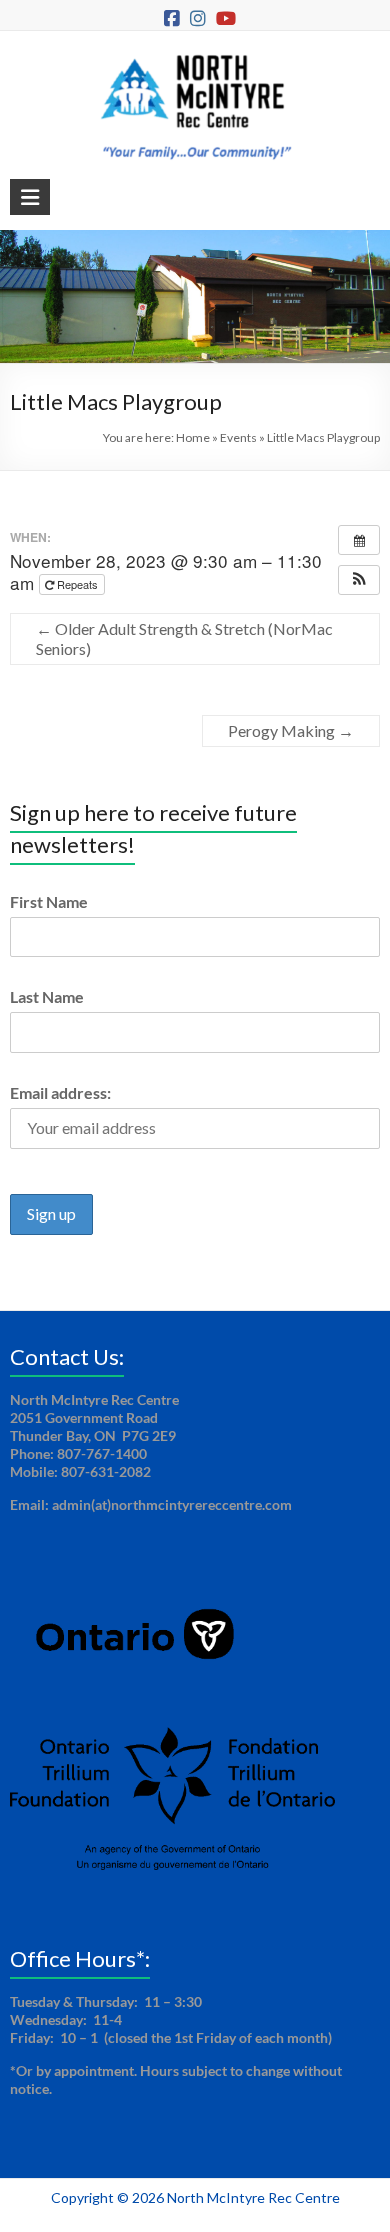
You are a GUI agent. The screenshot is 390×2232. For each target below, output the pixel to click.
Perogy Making (291, 730)
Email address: (60, 1092)
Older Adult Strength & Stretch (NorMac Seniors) (184, 638)
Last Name (47, 996)
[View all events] (359, 540)
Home (193, 437)
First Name (49, 901)
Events (238, 437)
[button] (359, 580)
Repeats (77, 584)
